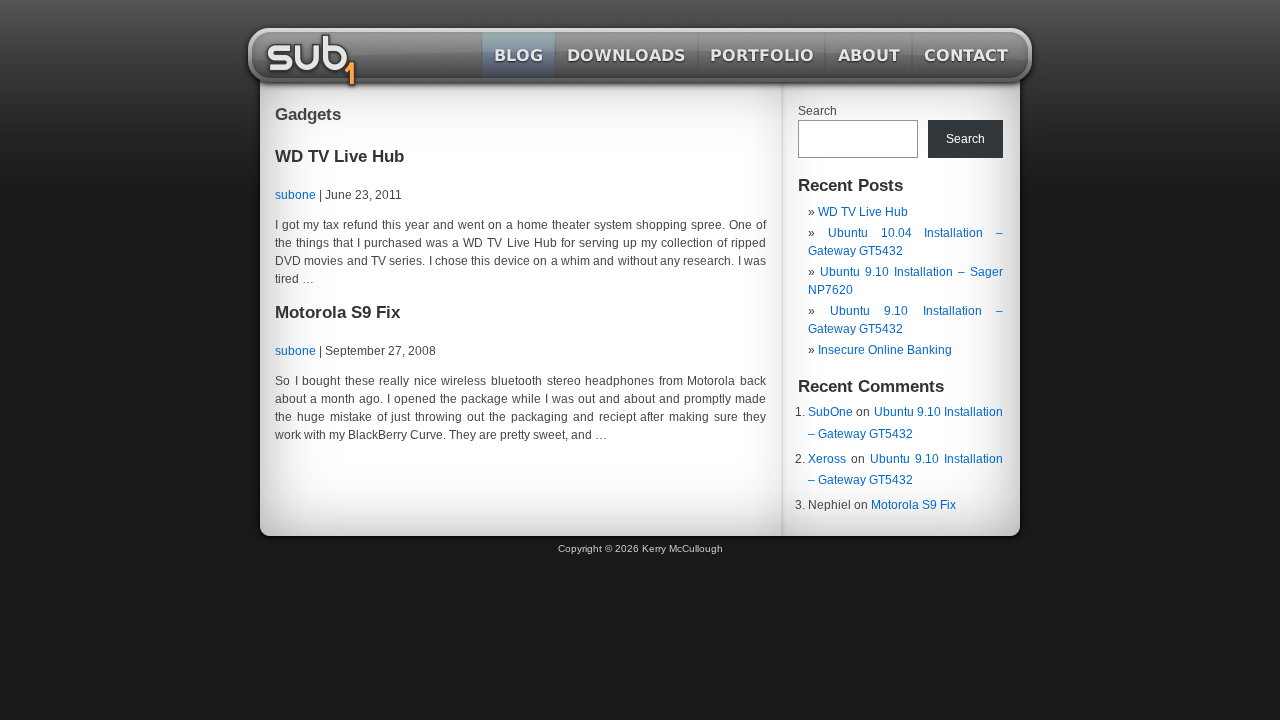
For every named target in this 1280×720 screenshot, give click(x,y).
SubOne (830, 412)
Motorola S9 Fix (337, 312)
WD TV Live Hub (339, 156)
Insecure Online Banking (885, 350)
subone (295, 195)
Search (817, 111)
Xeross (827, 459)
